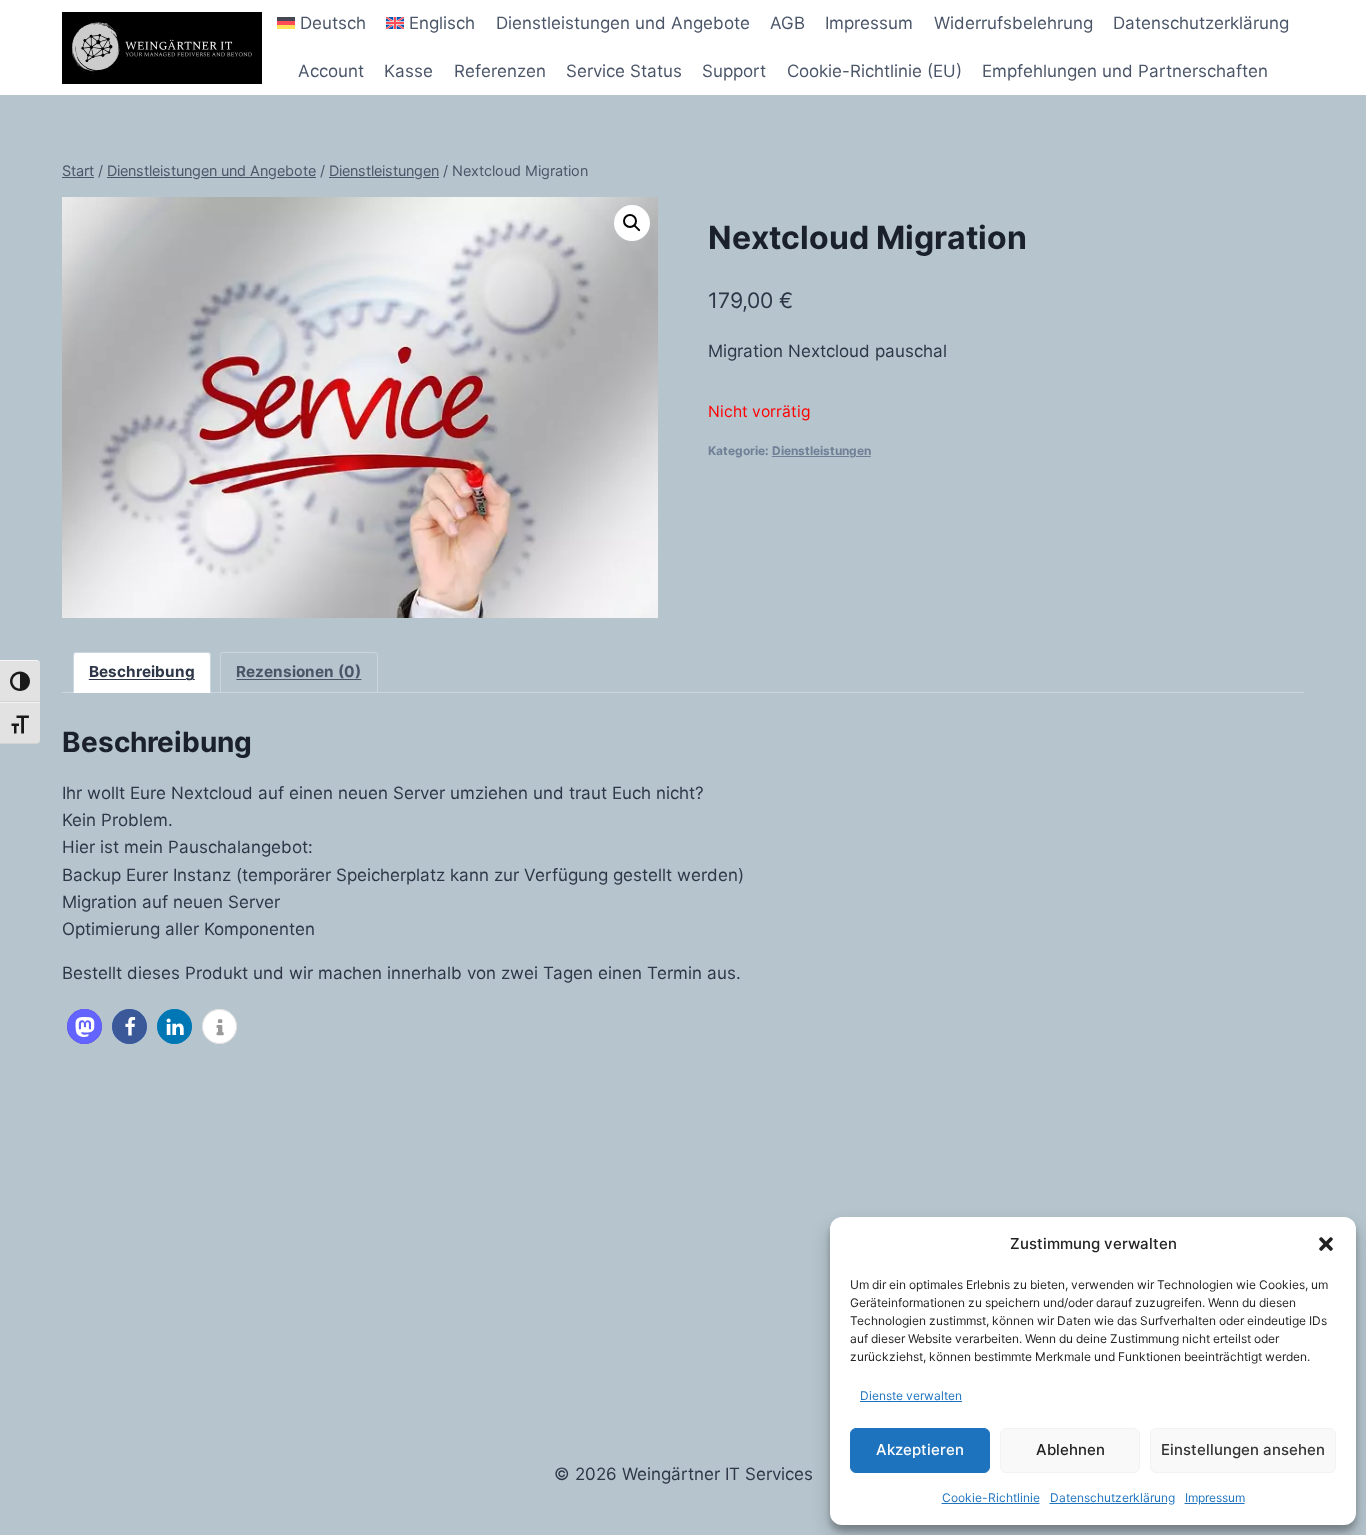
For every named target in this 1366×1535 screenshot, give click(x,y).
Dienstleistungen (821, 450)
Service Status (624, 71)
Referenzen (500, 71)
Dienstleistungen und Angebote (623, 23)
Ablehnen (1070, 1449)
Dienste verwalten (911, 1395)
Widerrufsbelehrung (1013, 23)
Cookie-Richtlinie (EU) (874, 71)
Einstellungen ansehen (1243, 1449)
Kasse (408, 71)
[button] (1326, 1244)
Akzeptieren (920, 1449)
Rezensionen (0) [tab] (298, 671)
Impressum (1215, 1497)
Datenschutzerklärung (1112, 1497)
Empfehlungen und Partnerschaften (1125, 71)
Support (734, 71)
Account (331, 71)
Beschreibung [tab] (142, 671)
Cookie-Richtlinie (991, 1497)
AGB (787, 23)
